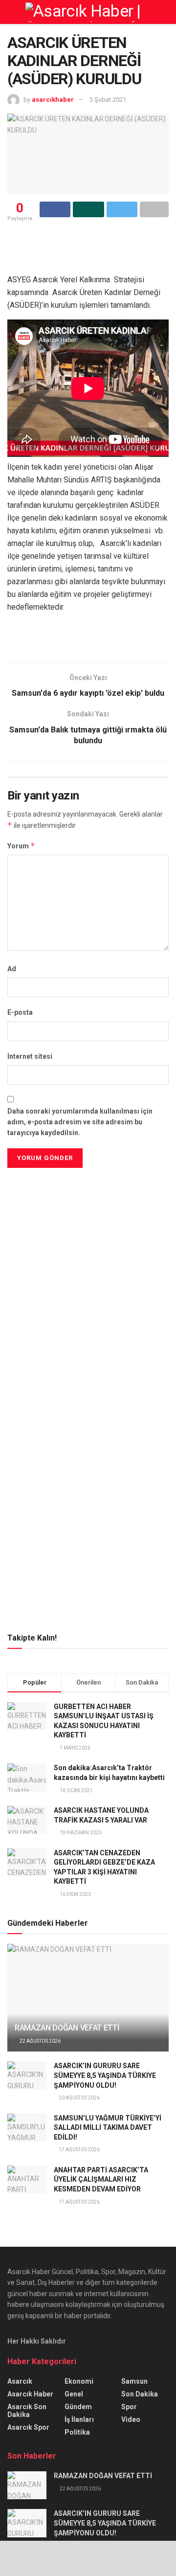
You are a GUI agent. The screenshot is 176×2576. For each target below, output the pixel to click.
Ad (12, 969)
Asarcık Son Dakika (27, 2411)
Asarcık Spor (28, 2427)
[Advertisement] (88, 1239)
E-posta (20, 1012)
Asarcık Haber (30, 2394)
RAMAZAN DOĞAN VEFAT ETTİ (67, 2028)
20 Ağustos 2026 (79, 2098)
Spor (129, 2407)
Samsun (134, 2381)
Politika (77, 2432)
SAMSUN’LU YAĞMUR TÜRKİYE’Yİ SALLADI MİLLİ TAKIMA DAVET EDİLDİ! (108, 2128)
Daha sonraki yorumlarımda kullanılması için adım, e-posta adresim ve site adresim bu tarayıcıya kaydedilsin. (80, 1122)
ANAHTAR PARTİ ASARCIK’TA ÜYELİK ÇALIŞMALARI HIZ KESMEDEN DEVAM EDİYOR (101, 2179)
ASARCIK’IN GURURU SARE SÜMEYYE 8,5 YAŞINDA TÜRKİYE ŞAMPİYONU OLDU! (105, 2075)
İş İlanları (79, 2419)
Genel (74, 2394)
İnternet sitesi (30, 1056)
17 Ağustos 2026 (79, 2150)
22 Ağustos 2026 (40, 2041)
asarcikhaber (53, 100)
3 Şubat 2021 (108, 100)
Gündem (78, 2407)
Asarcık (20, 2381)
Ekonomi (79, 2381)
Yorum (21, 846)
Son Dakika (140, 2394)
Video (131, 2419)
